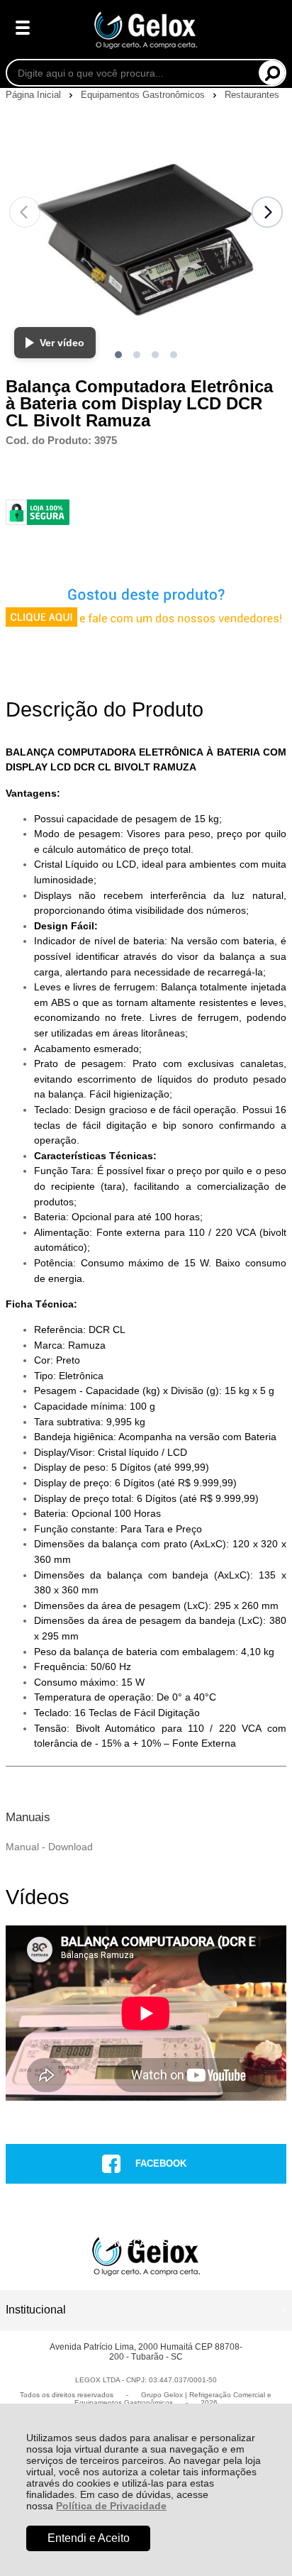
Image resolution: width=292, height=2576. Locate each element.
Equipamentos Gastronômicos (144, 95)
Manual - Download (49, 1847)
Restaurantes (252, 95)
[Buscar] (272, 73)
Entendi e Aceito (89, 2538)
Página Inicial (35, 95)
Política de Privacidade (111, 2506)
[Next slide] (267, 212)
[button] (118, 355)
